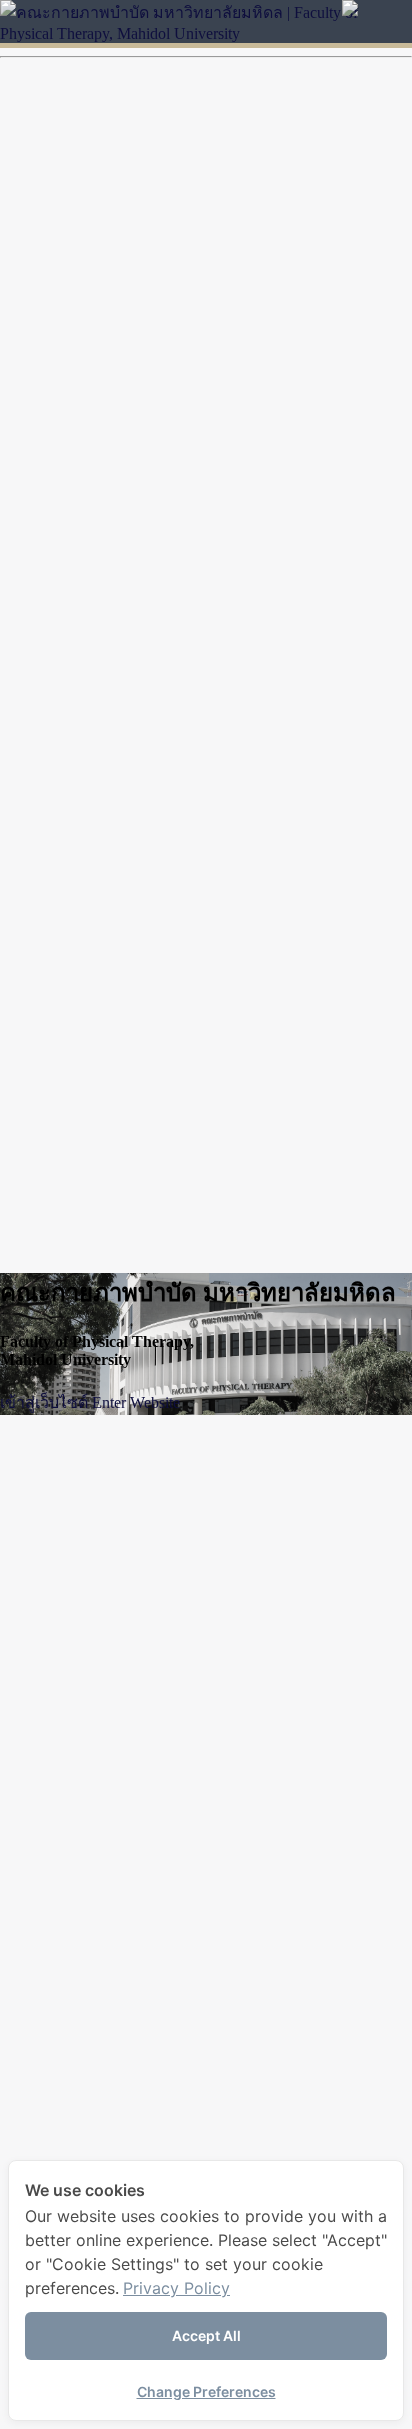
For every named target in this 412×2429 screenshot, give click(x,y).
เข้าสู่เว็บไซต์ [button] (44, 1402)
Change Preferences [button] (206, 2391)
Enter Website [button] (136, 1402)
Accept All (206, 2335)
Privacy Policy (176, 2288)
